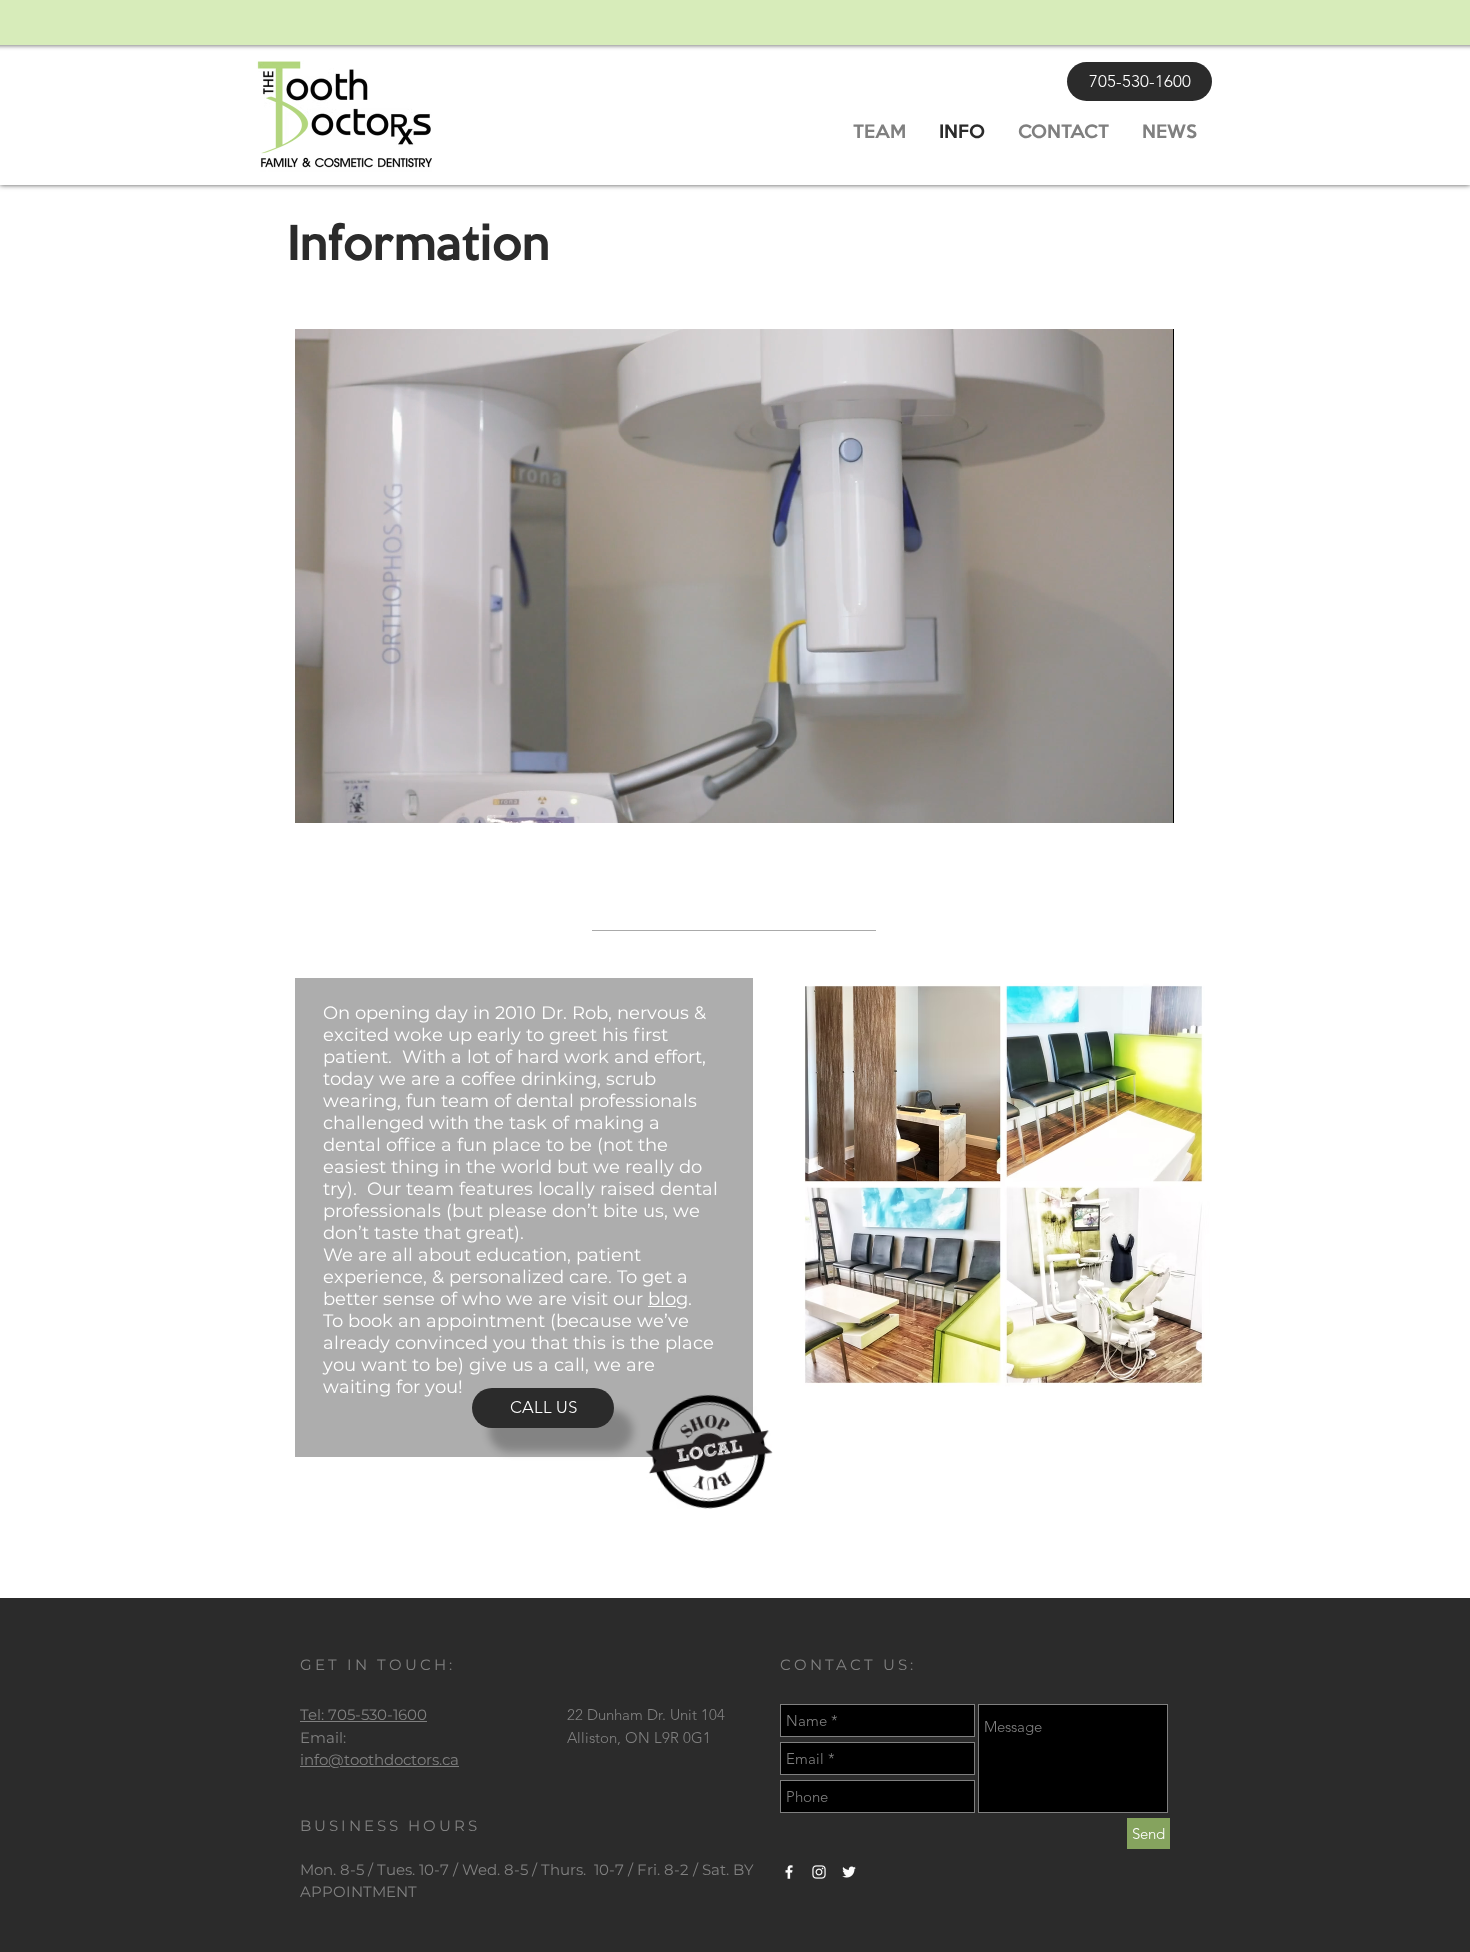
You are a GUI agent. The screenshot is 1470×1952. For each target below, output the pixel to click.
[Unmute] (355, 796)
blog (668, 1299)
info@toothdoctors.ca (379, 1759)
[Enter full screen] (1147, 796)
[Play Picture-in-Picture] (1113, 796)
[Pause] (321, 796)
